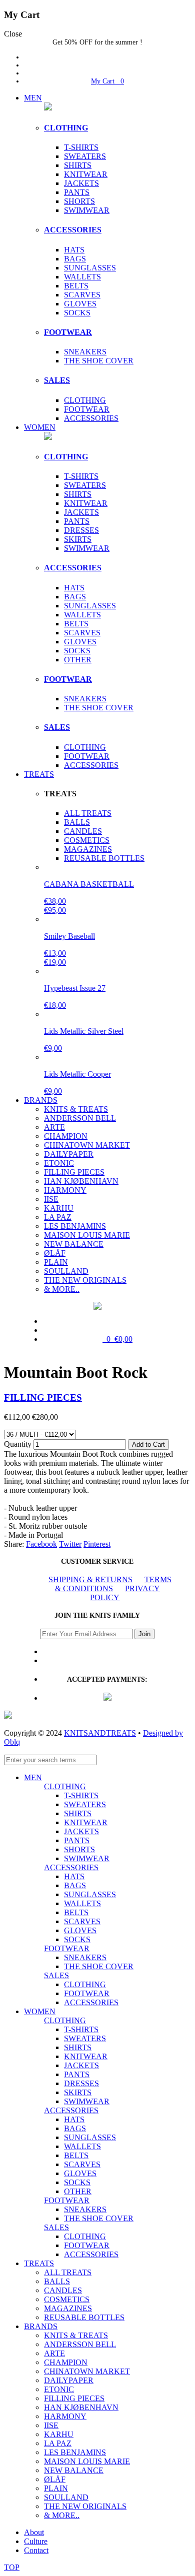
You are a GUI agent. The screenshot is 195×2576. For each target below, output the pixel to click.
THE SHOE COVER (99, 361)
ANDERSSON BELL (80, 1118)
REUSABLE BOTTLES (104, 858)
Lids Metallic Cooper (77, 1074)
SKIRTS (78, 539)
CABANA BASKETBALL (89, 884)
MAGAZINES (88, 849)
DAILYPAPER (69, 1154)
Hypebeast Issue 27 (75, 988)
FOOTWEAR (68, 332)
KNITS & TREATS (76, 1109)
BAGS (75, 259)
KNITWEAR (86, 174)
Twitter (70, 1544)
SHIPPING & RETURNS (90, 1579)
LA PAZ (58, 1217)
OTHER (78, 660)
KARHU (59, 1208)
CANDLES (83, 831)
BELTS (76, 286)
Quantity (18, 1444)
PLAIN (56, 1262)
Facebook (41, 1544)
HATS (74, 250)
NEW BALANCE (74, 1244)
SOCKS (77, 313)
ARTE (54, 1127)
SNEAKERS (85, 352)
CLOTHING (66, 128)
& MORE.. (62, 1289)
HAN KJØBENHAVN (81, 1181)
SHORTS (79, 201)
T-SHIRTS (81, 147)
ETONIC (59, 1163)
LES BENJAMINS (75, 1226)
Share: (14, 1544)
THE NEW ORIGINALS (85, 1280)
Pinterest (97, 1544)
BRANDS (41, 1100)
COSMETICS (87, 840)
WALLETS (82, 277)
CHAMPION (66, 1136)
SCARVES (82, 295)
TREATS (39, 774)
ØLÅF (55, 1253)
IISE (51, 1199)
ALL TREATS (88, 813)
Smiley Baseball (69, 936)
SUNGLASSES (90, 268)
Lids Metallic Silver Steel (84, 1031)
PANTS (77, 192)
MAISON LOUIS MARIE (87, 1235)
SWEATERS (85, 156)
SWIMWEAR (87, 210)
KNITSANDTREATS (100, 1733)
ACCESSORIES (73, 230)
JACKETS (81, 183)
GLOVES (80, 304)
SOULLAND (66, 1271)
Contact (36, 2550)
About (34, 2532)
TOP (12, 2567)
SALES (57, 380)
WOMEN (40, 427)
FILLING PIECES (74, 1172)
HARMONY (65, 1190)
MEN (33, 98)
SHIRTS (78, 165)
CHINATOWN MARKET (87, 1145)
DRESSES (81, 530)
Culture (36, 2541)
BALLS (77, 822)
